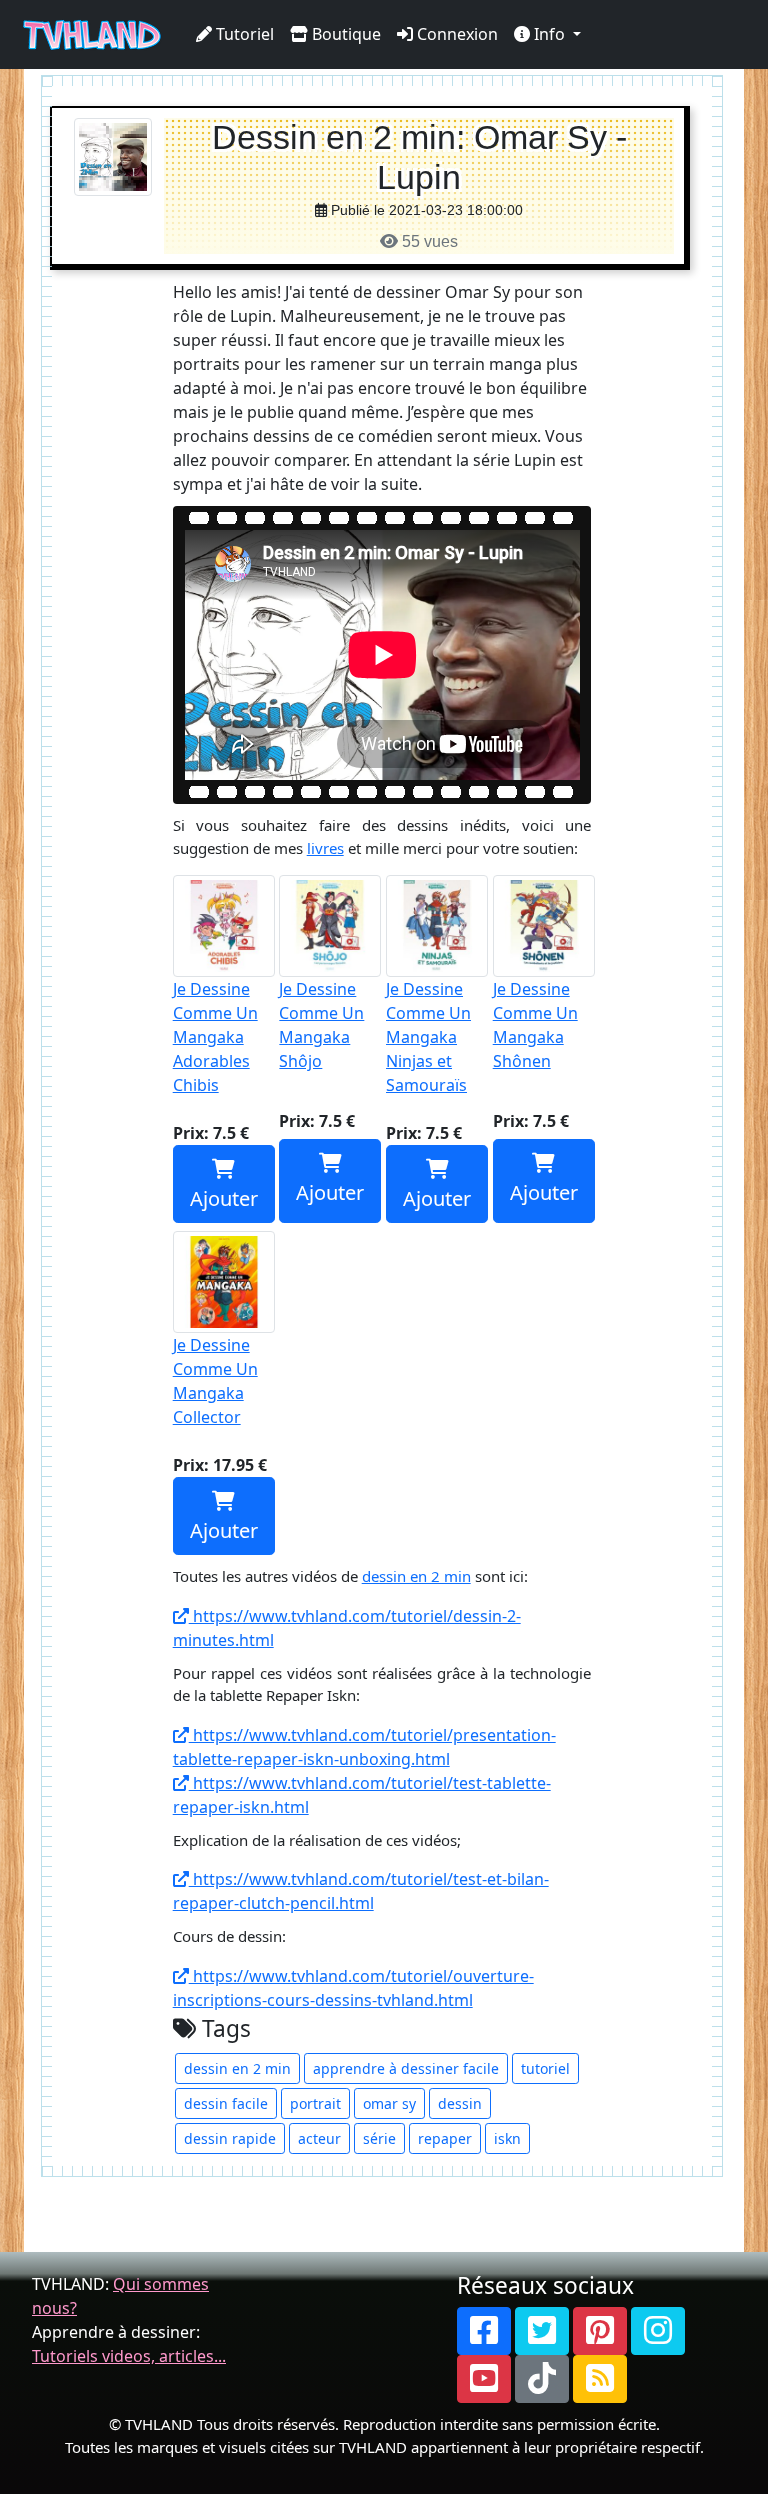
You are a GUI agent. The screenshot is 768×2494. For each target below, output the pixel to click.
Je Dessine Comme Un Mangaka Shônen (535, 1025)
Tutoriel (243, 34)
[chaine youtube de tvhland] (484, 2379)
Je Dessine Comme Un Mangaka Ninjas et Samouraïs (428, 1037)
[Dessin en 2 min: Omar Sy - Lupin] (113, 155)
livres (325, 848)
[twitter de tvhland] (542, 2331)
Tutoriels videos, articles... (129, 2356)
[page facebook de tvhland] (484, 2331)
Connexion (455, 34)
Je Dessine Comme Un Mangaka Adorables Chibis (215, 1037)
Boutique (344, 34)
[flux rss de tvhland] (600, 2379)
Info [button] (549, 34)
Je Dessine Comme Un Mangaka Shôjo (321, 1025)
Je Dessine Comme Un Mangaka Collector (215, 1381)
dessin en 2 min (416, 1576)
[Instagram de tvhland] (658, 2331)
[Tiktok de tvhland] (542, 2379)
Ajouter (224, 1198)
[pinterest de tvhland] (600, 2331)
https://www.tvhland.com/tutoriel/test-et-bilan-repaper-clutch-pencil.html (361, 1891)
